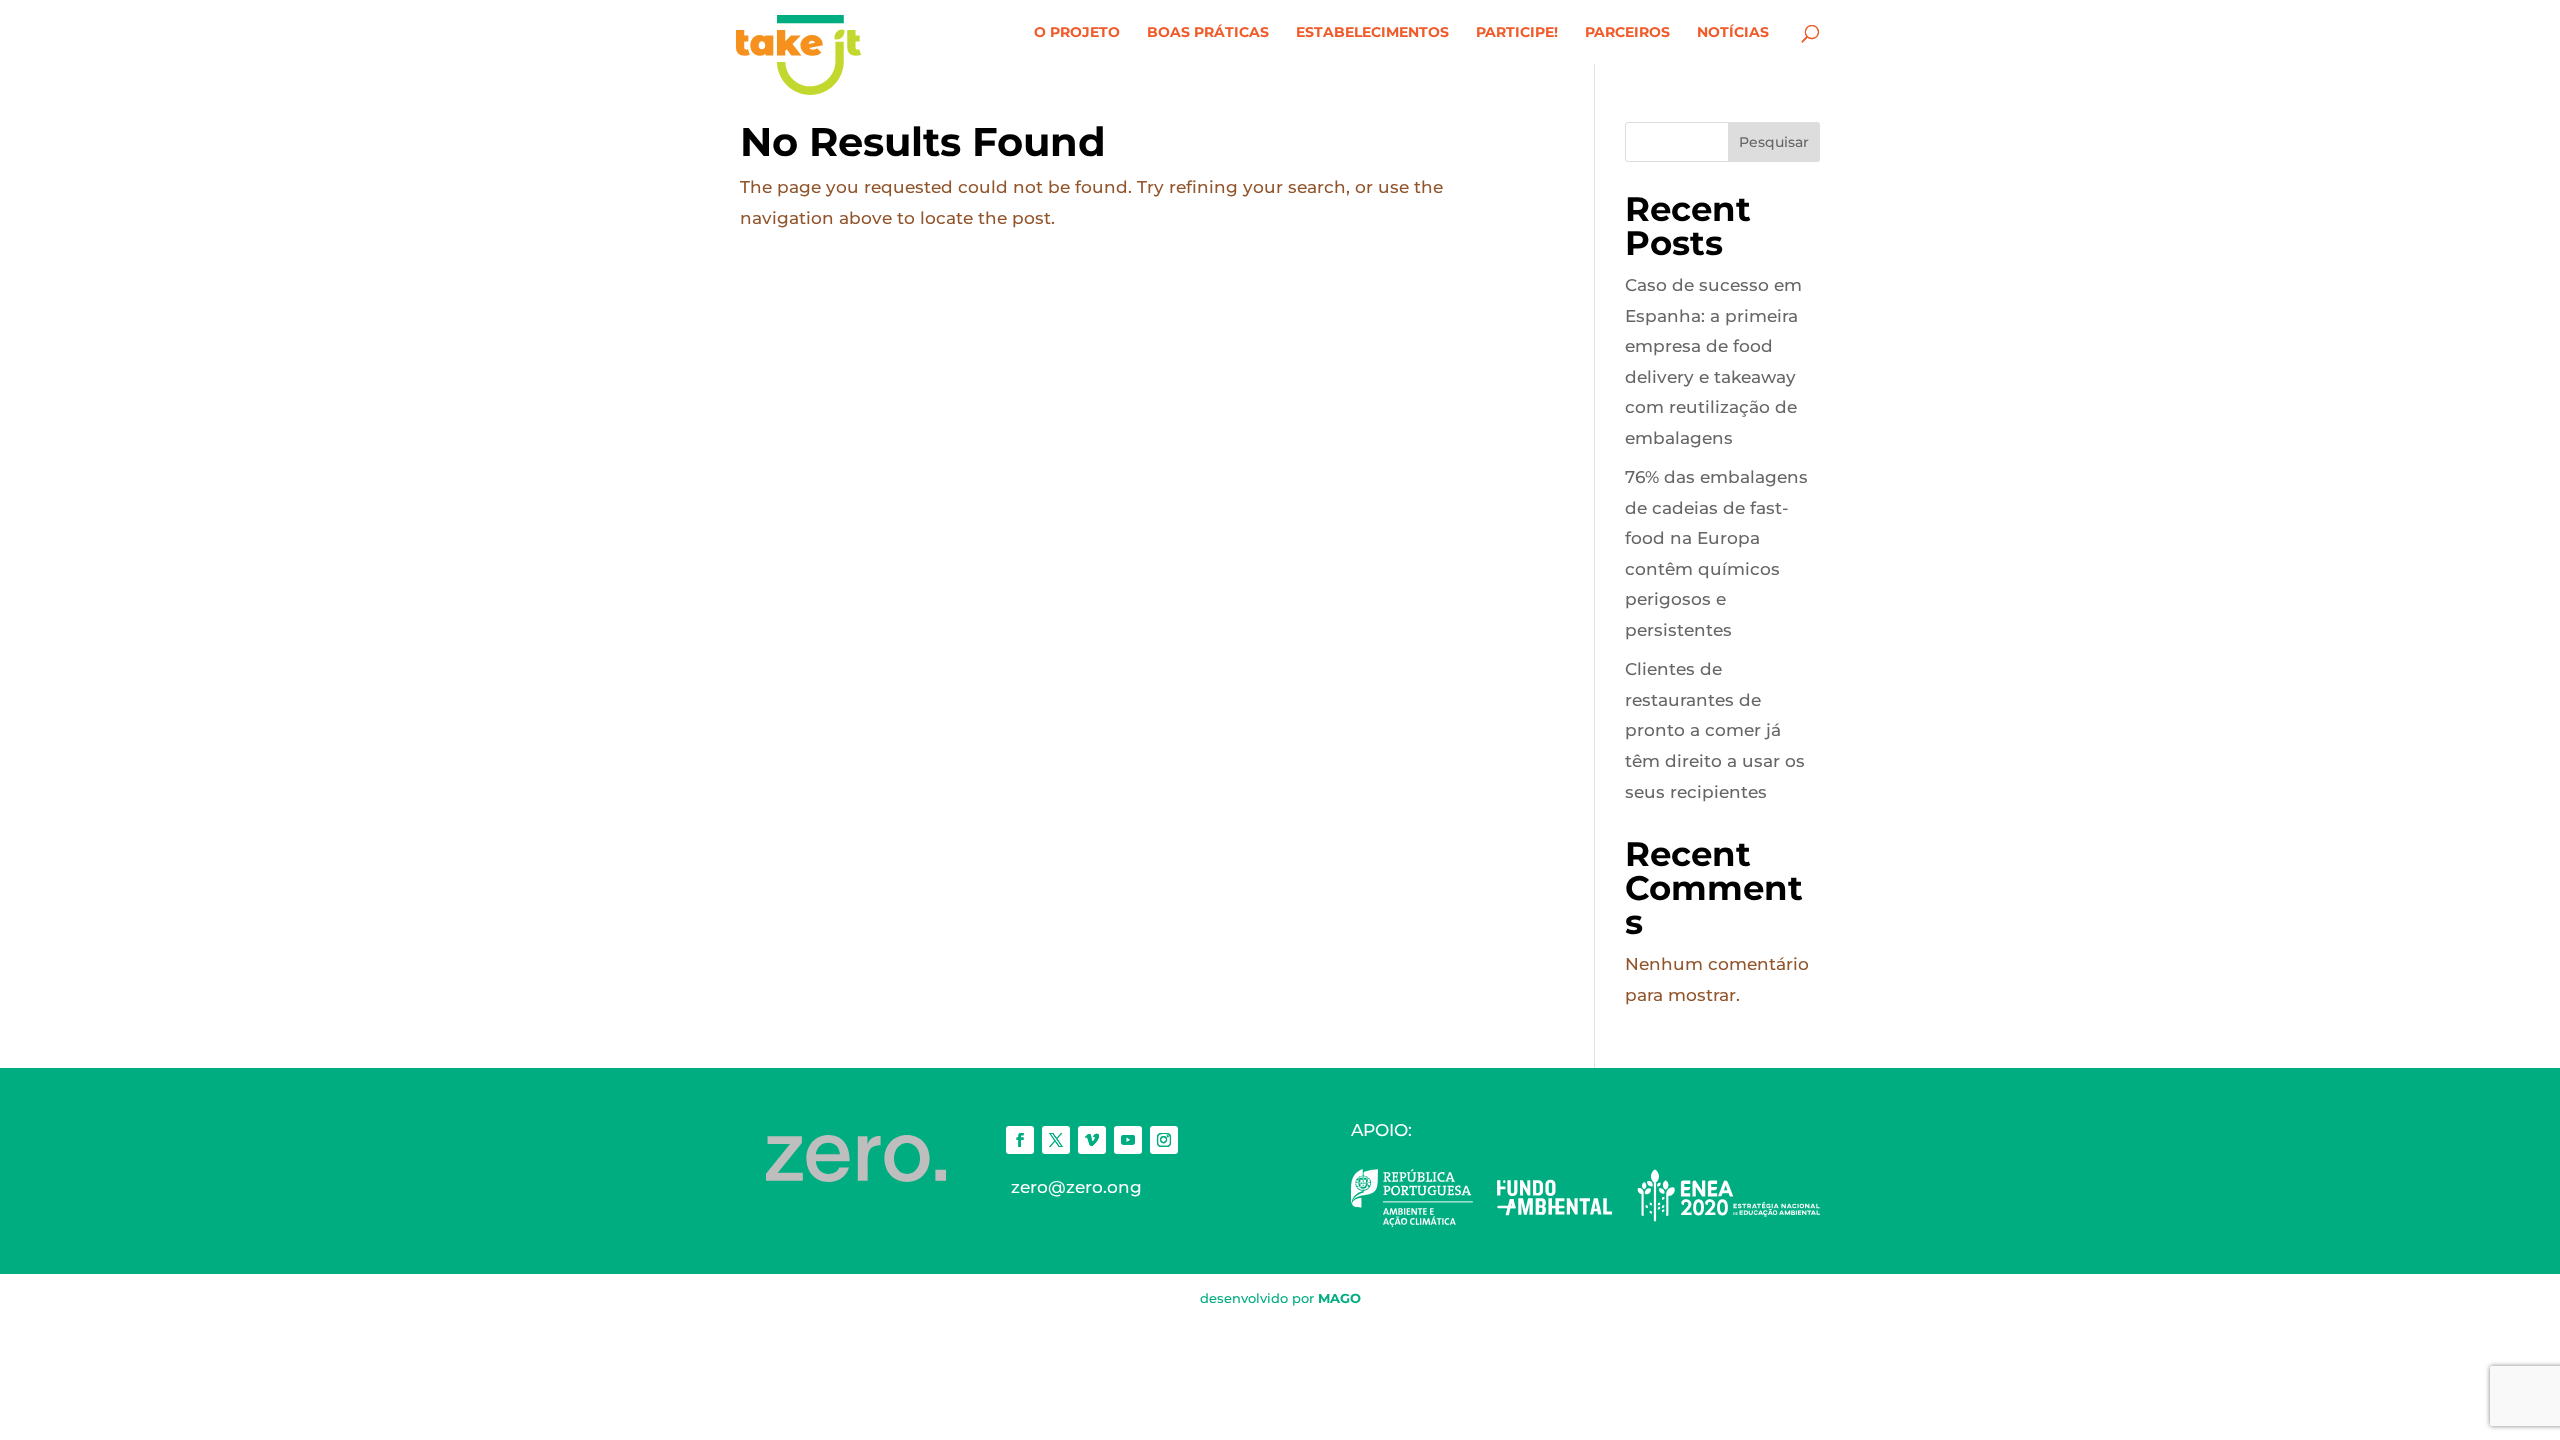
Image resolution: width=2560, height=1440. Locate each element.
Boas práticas (1208, 33)
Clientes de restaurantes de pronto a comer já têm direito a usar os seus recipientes (1715, 730)
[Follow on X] (1056, 1140)
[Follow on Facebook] (1020, 1140)
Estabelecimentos (1372, 33)
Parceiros (1627, 33)
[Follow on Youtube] (1128, 1140)
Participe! (1517, 33)
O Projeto (1077, 33)
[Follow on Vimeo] (1092, 1140)
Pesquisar (1774, 142)
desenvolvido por (1280, 1298)
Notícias (1733, 33)
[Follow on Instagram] (1164, 1140)
